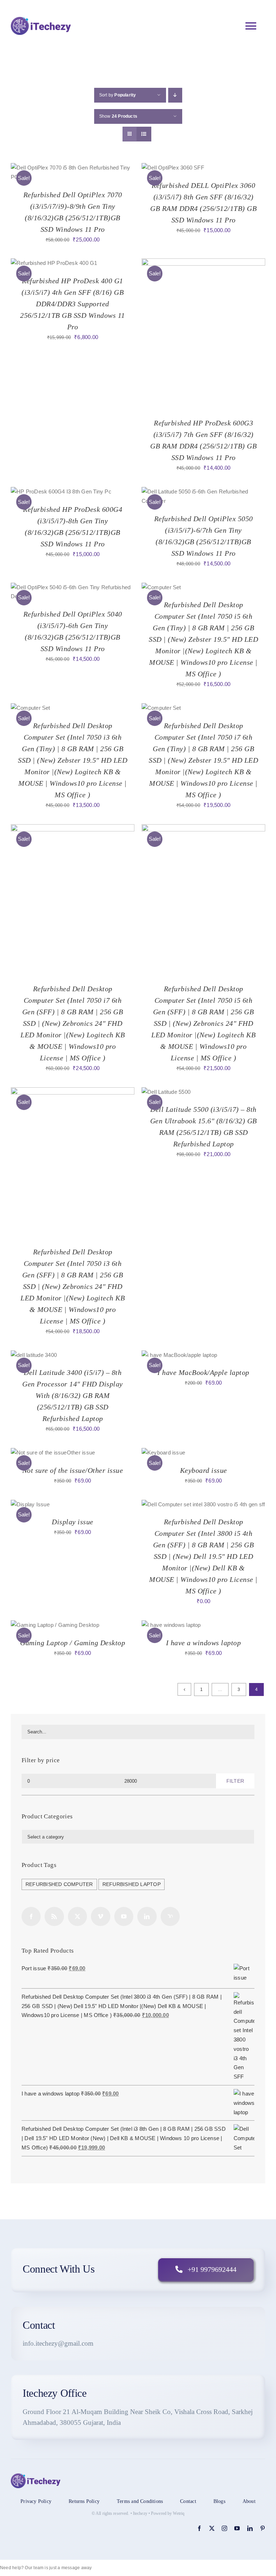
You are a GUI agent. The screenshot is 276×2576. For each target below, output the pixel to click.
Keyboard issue (204, 1470)
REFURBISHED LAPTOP (132, 1884)
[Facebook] (31, 1916)
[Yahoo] (170, 1916)
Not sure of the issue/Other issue (73, 1470)
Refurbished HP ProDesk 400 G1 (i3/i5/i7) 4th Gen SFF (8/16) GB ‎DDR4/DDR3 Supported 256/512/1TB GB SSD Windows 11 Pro (73, 304)
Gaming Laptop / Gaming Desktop (73, 1643)
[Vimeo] (100, 1916)
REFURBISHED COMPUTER (59, 1884)
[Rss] (54, 1916)
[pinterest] (263, 2528)
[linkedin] (250, 2528)
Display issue (73, 1522)
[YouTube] (124, 1916)
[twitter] (212, 2528)
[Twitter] (77, 1916)
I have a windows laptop (204, 1643)
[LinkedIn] (147, 1916)
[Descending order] (175, 95)
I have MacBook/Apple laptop (203, 1372)
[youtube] (237, 2528)
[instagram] (224, 2528)
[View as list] (144, 134)
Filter (235, 1781)
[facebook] (199, 2528)
